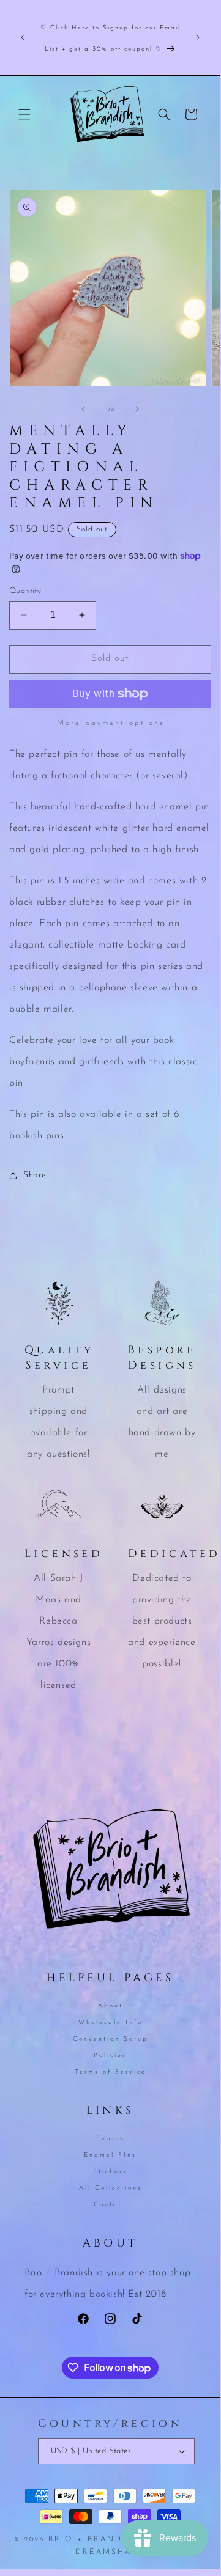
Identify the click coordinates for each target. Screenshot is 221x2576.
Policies (110, 2055)
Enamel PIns (110, 2155)
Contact (110, 2205)
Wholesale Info (110, 2022)
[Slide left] (83, 409)
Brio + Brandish (94, 2539)
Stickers (110, 2172)
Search (110, 2139)
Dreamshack (110, 2552)
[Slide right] (137, 409)
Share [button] (35, 1175)
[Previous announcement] (23, 37)
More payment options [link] (110, 723)
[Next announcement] (198, 37)
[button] (24, 114)
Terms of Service (110, 2072)
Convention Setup (110, 2039)
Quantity (25, 591)
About (110, 2006)
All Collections (110, 2188)
